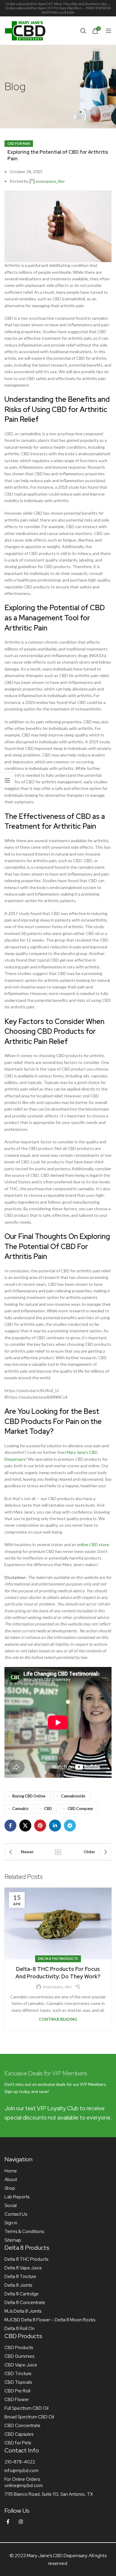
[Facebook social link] (10, 1826)
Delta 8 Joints (18, 2285)
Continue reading (58, 2019)
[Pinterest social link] (40, 1826)
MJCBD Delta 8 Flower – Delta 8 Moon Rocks (50, 2320)
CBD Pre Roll (17, 2391)
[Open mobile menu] (109, 31)
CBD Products (19, 2348)
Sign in (11, 2223)
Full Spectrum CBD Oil (26, 2408)
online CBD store (93, 1544)
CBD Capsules (19, 2434)
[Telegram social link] (70, 1826)
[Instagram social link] (21, 2522)
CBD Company (80, 1809)
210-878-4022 (20, 2462)
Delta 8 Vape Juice (23, 2268)
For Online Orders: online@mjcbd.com (24, 2482)
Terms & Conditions (24, 2231)
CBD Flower (17, 2400)
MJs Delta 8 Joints (23, 2311)
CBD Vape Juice (21, 2365)
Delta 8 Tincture (20, 2277)
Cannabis (20, 1809)
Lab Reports (17, 2197)
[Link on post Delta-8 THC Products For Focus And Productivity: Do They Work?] (58, 1923)
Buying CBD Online (29, 1796)
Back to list (58, 1852)
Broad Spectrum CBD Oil (29, 2417)
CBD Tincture (18, 2374)
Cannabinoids (73, 1796)
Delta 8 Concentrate (25, 2303)
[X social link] (25, 1826)
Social (11, 2206)
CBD (48, 1809)
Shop (10, 2188)
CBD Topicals (18, 2382)
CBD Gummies (19, 2356)
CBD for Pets (18, 2443)
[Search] (83, 31)
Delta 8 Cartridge (22, 2294)
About (11, 2180)
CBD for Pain (19, 143)
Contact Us (16, 2214)
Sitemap (13, 2240)
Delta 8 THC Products (58, 1958)
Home (11, 2171)
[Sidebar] (7, 780)
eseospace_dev (50, 181)
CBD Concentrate (22, 2426)
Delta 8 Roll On (19, 2329)
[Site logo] (25, 30)
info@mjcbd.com (22, 2471)
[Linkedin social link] (55, 1826)
